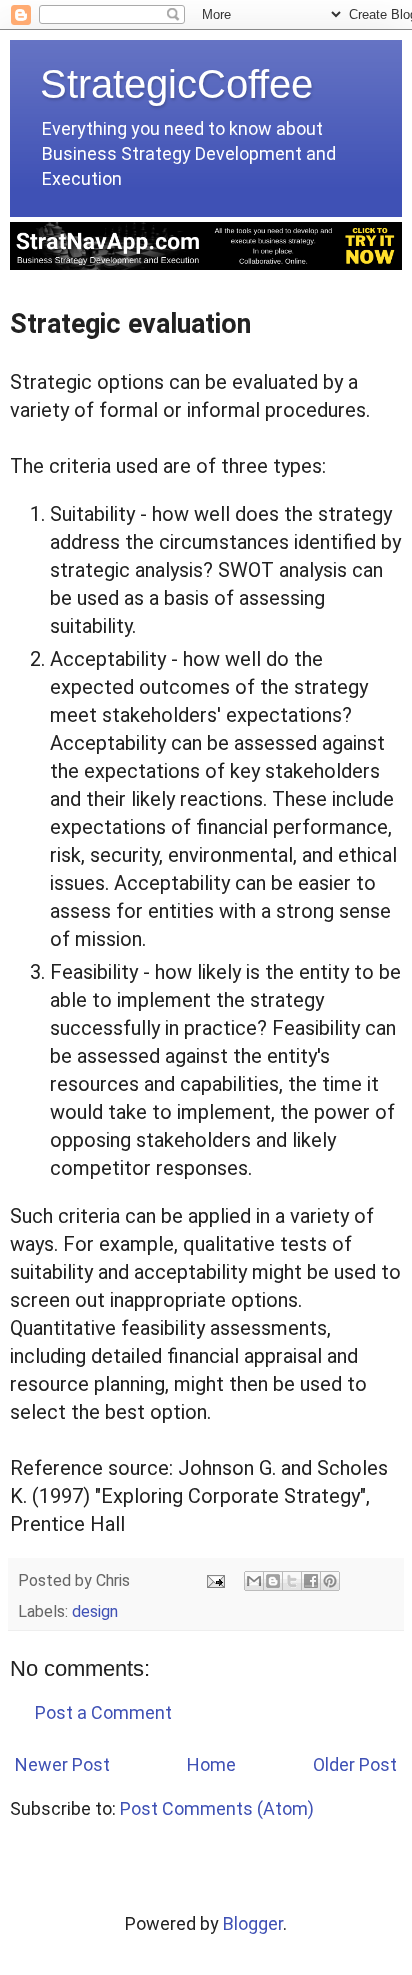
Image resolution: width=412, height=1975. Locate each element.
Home (211, 1764)
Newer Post (62, 1764)
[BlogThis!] (273, 1581)
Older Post (355, 1764)
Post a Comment (103, 1712)
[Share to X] (292, 1581)
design (95, 1611)
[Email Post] (214, 1580)
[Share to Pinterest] (330, 1581)
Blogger (253, 1923)
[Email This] (254, 1581)
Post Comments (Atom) (217, 1808)
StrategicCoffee (176, 84)
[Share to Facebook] (311, 1581)
